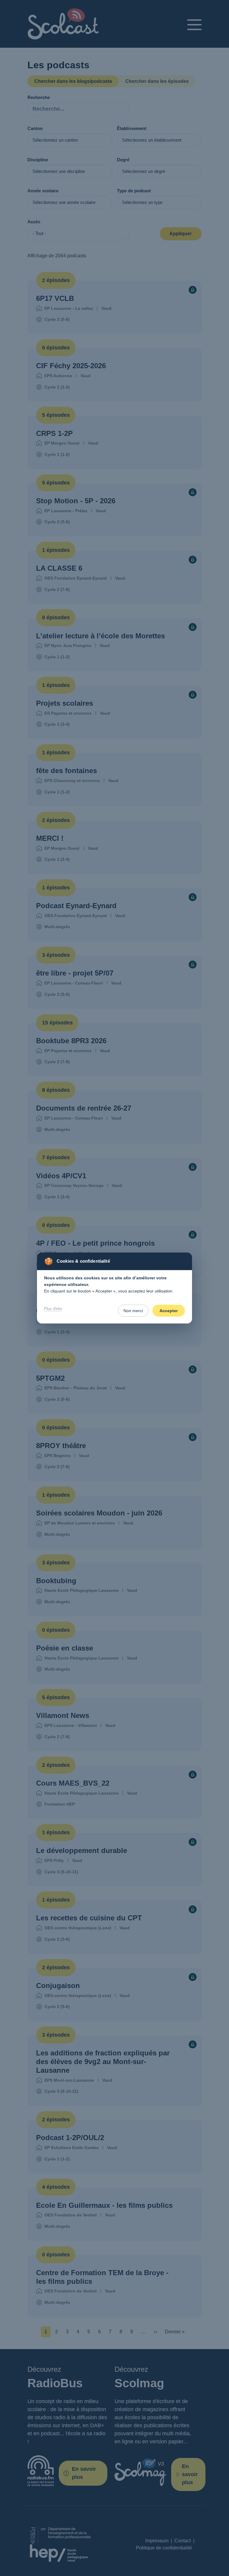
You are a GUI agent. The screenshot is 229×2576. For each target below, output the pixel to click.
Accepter (169, 1311)
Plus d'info (53, 1309)
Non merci (133, 1311)
